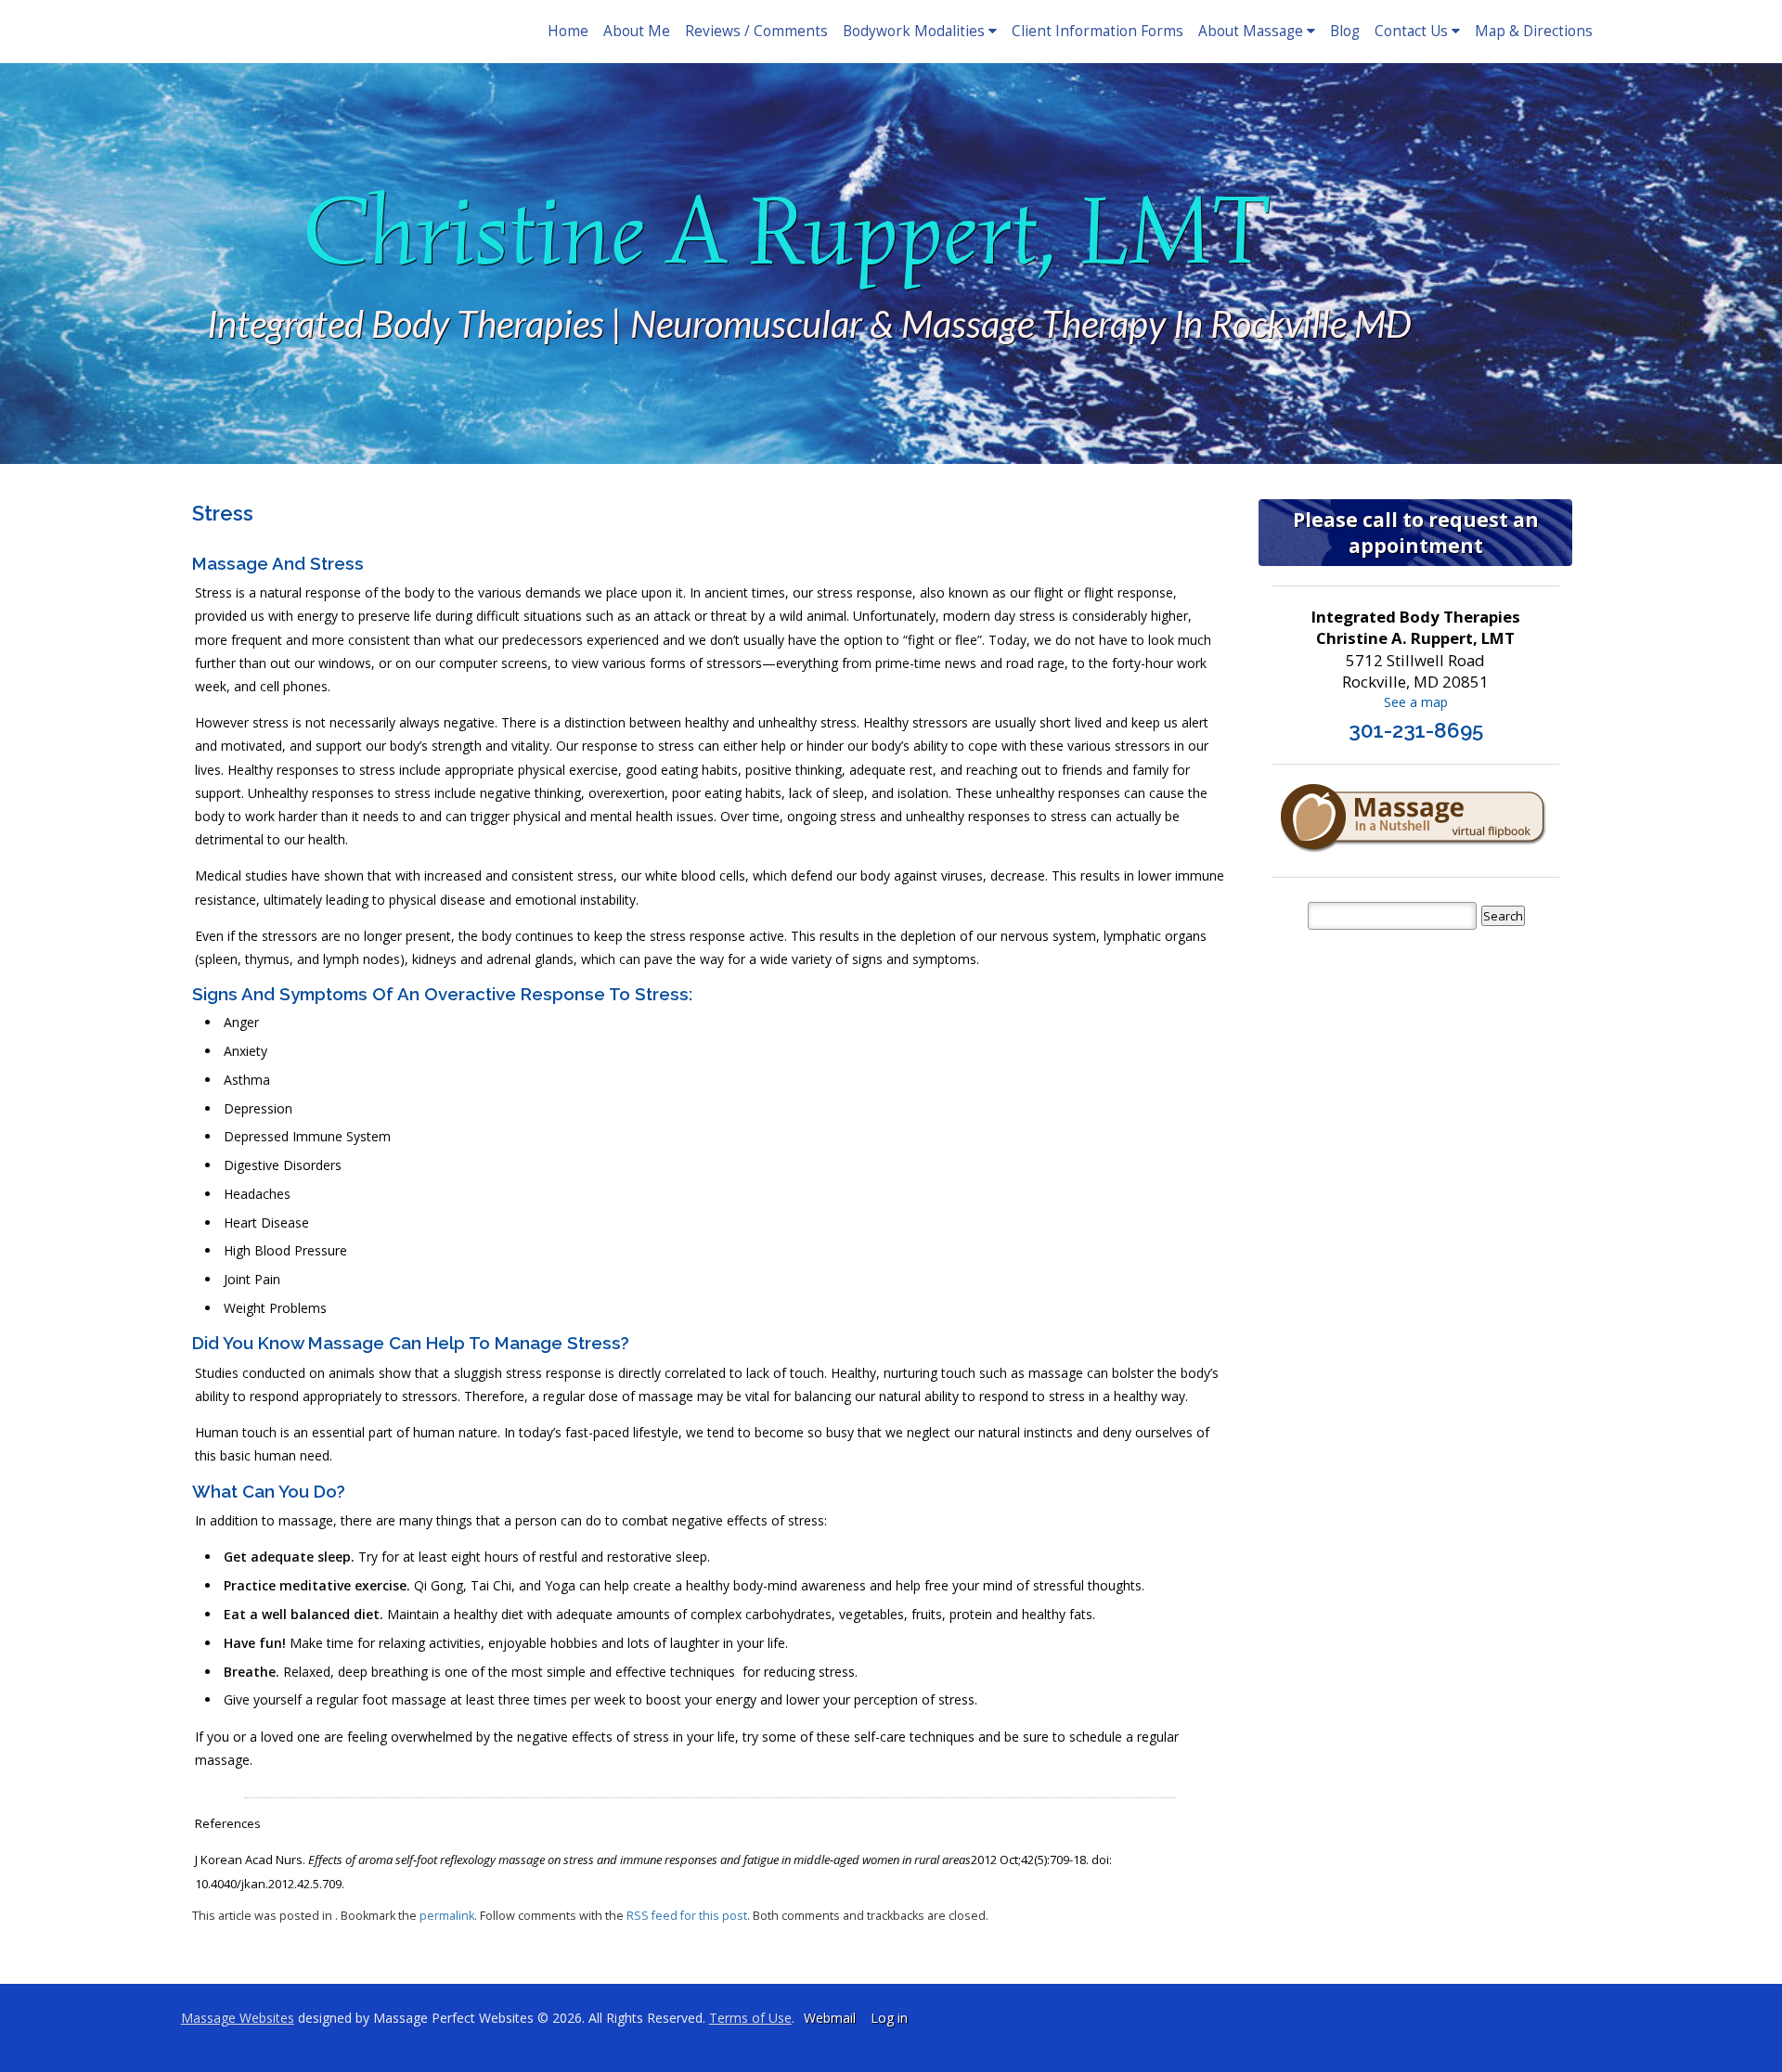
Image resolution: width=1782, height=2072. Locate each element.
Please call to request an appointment (1416, 533)
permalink (447, 1916)
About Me (637, 31)
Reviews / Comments (756, 31)
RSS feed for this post (687, 1916)
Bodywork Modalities (914, 31)
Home (568, 31)
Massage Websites (238, 2018)
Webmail (830, 2018)
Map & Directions (1534, 31)
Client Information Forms (1098, 31)
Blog (1345, 31)
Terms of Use (750, 2018)
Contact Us (1411, 31)
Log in (889, 2018)
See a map (1416, 702)
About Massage (1251, 31)
